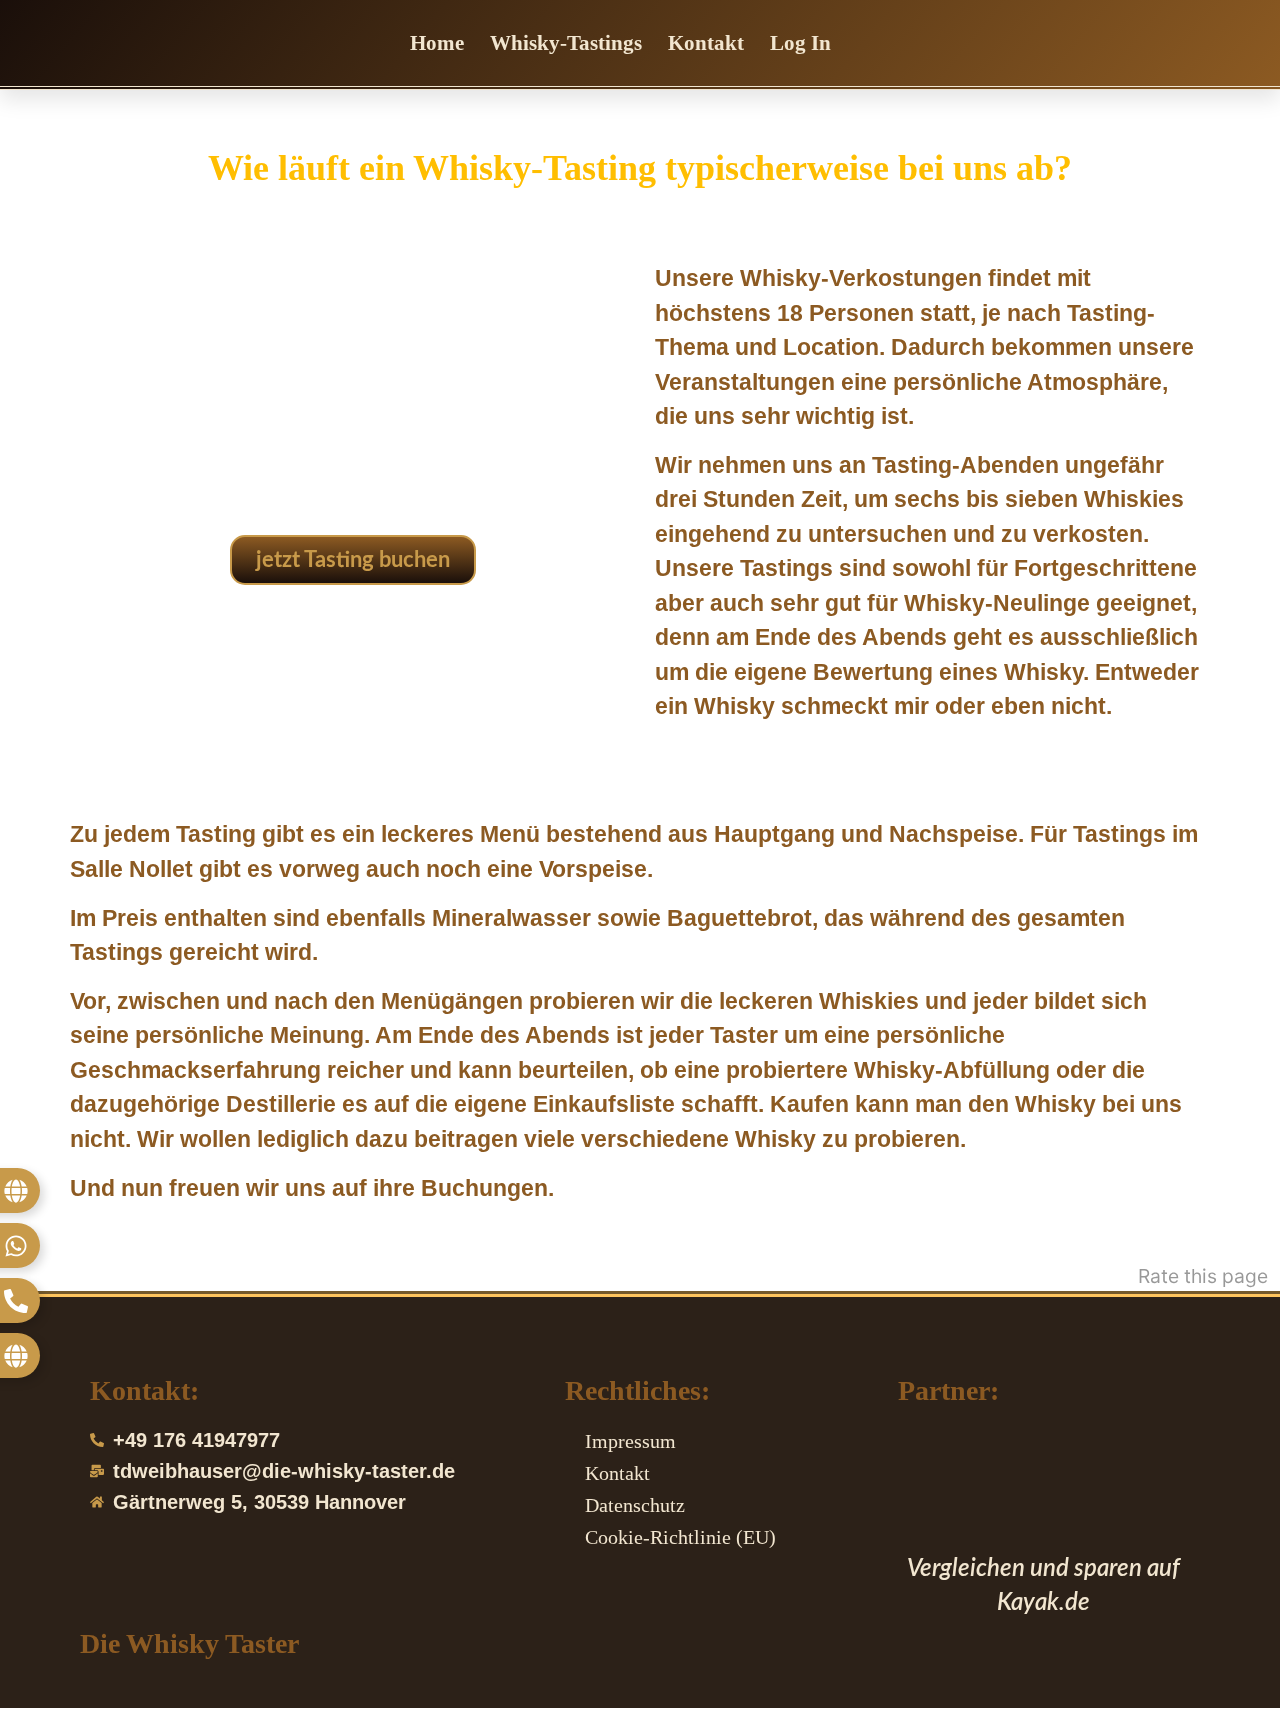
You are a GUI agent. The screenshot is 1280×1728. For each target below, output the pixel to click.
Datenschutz (635, 1505)
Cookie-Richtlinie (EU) (680, 1537)
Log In (800, 43)
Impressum (630, 1441)
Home (437, 43)
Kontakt (706, 43)
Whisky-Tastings (566, 43)
